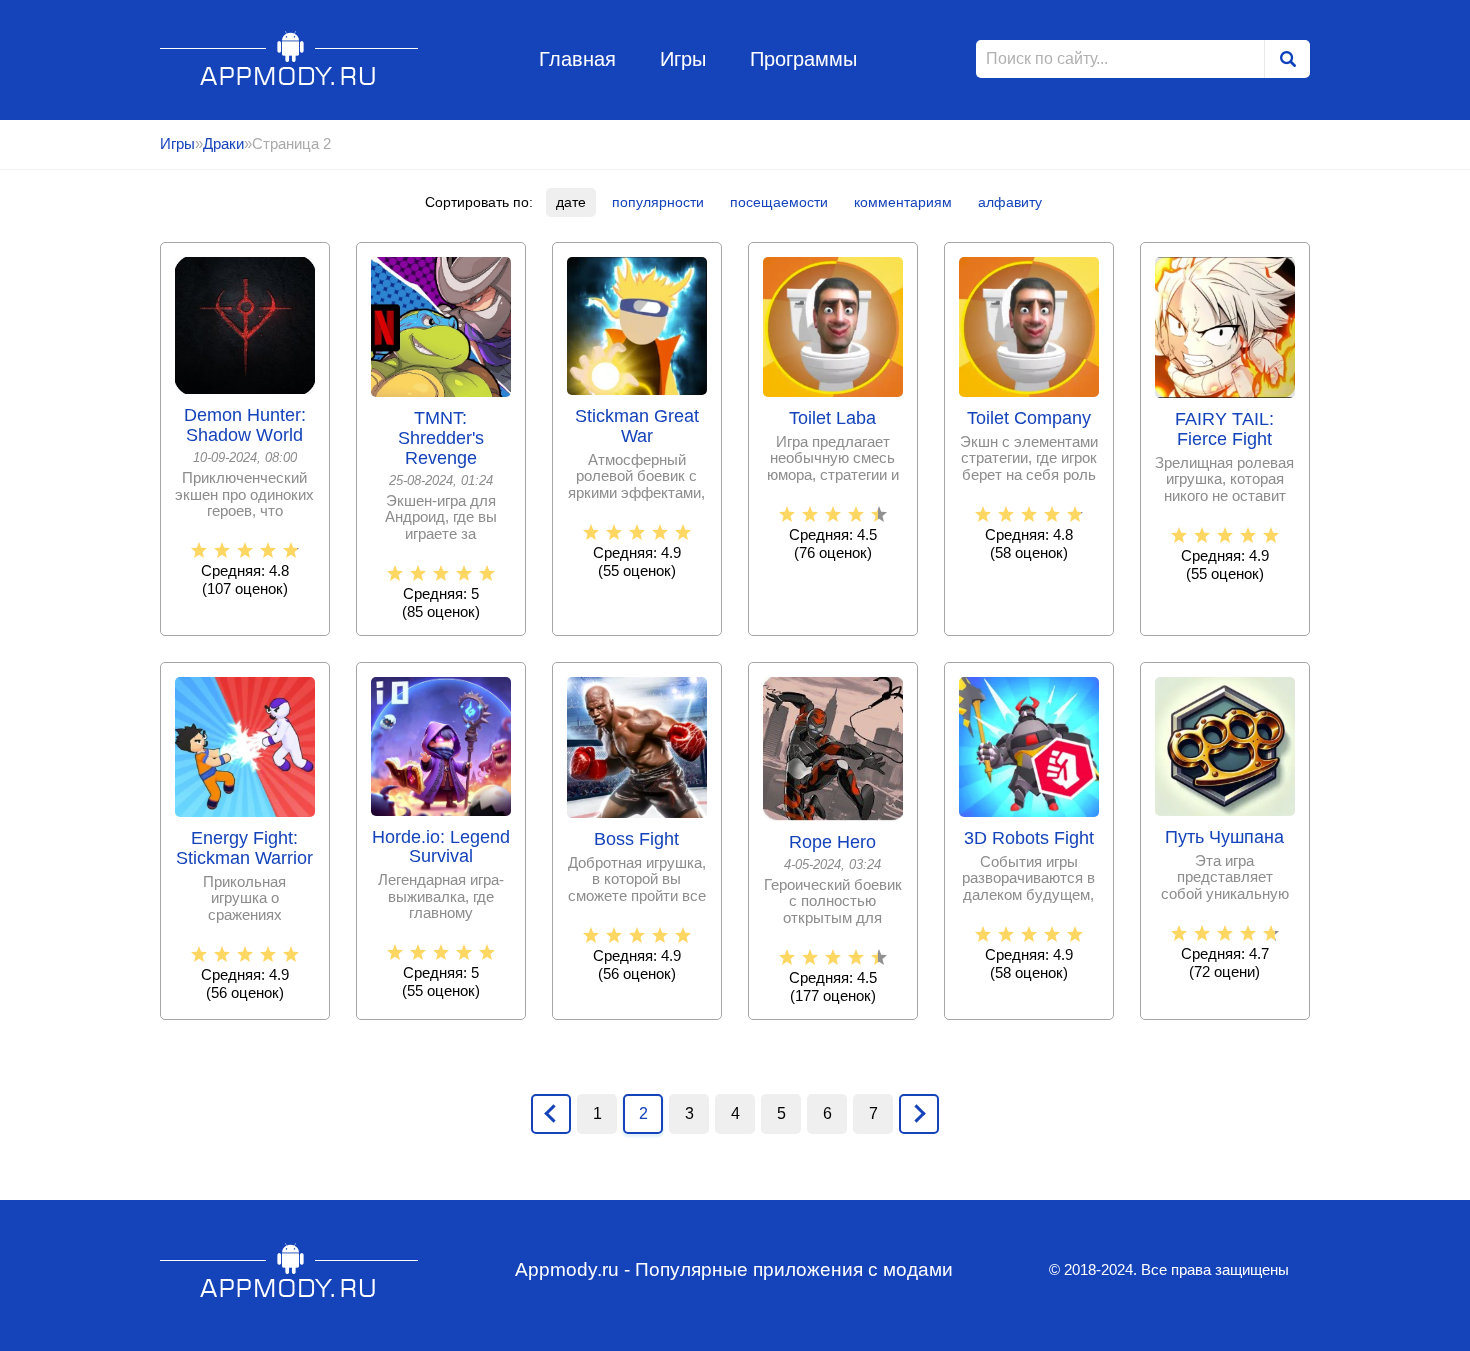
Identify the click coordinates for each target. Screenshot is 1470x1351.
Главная (577, 59)
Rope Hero (832, 842)
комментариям (903, 202)
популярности (658, 202)
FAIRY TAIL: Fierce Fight (1224, 429)
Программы (803, 59)
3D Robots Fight (1029, 838)
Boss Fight (636, 839)
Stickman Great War (637, 426)
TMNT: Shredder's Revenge (441, 438)
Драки (223, 143)
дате (571, 202)
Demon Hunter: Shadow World (245, 425)
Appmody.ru (289, 58)
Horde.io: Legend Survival (441, 847)
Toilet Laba (832, 418)
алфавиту (1010, 202)
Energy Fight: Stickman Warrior (244, 848)
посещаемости (779, 202)
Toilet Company (1029, 418)
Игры (683, 59)
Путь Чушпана (1224, 837)
